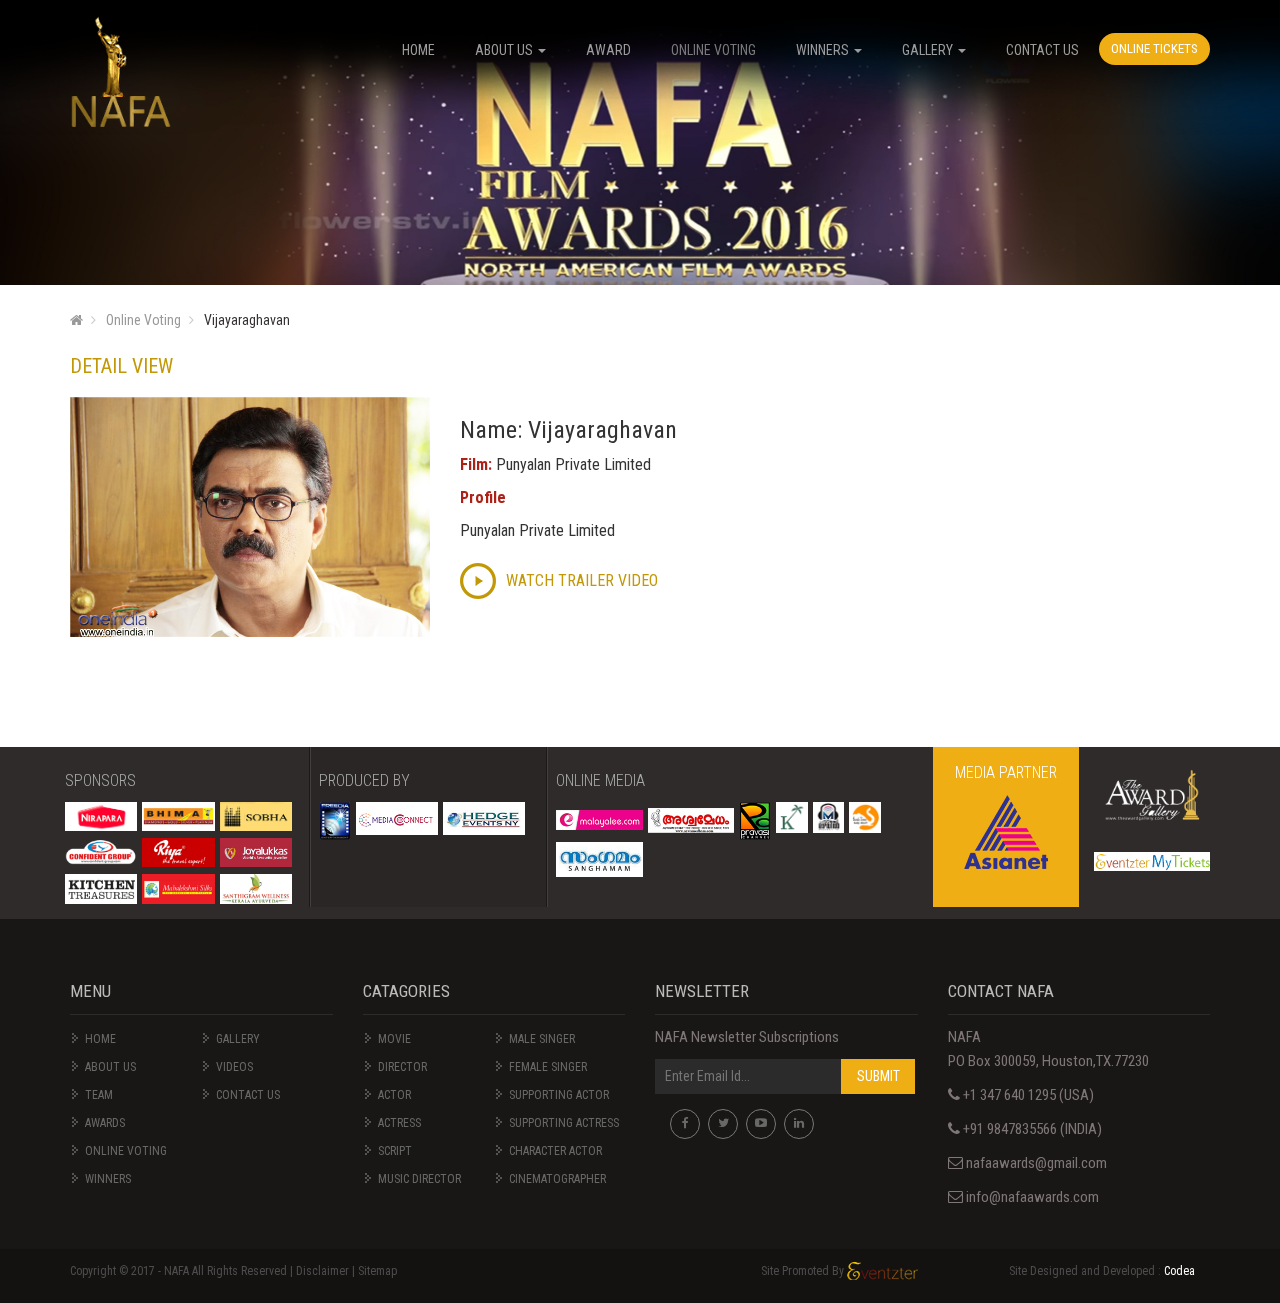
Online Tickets (1154, 48)
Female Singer (548, 1067)
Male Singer (542, 1039)
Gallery (238, 1039)
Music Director (419, 1179)
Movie (394, 1039)
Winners (108, 1179)
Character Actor (555, 1151)
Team (99, 1095)
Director (402, 1067)
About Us (110, 1067)
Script (395, 1151)
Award (608, 50)
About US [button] (505, 50)
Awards (105, 1123)
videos (234, 1067)
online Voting (126, 1151)
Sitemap (377, 1271)
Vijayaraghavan (247, 320)
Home (100, 1039)
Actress (399, 1123)
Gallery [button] (929, 50)
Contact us (248, 1095)
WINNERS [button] (824, 50)
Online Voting (713, 50)
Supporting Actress (564, 1123)
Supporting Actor (559, 1095)
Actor (394, 1095)
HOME (418, 50)
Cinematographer (557, 1179)
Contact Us (1042, 50)
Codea (1179, 1271)
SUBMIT (878, 1076)
